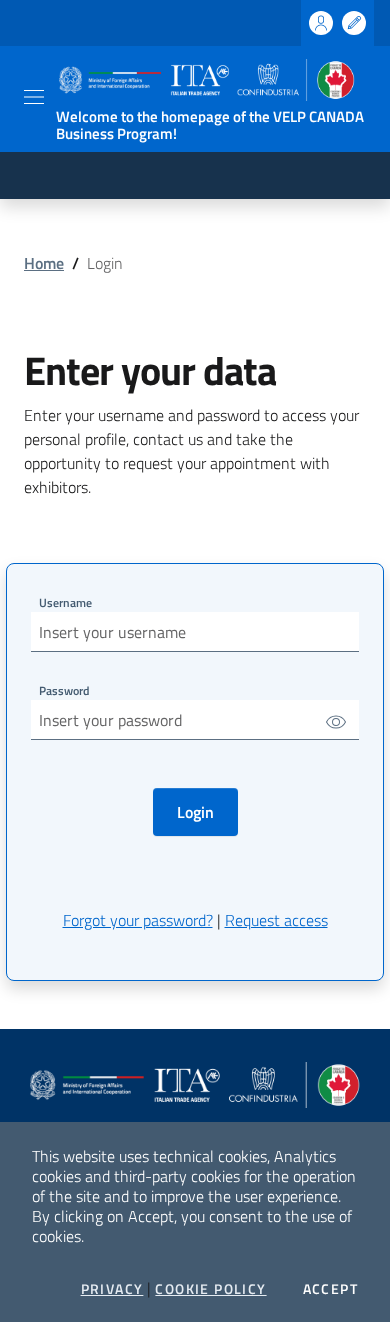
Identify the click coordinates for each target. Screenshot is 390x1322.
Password (64, 690)
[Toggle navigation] (34, 97)
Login (195, 812)
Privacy (112, 1289)
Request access (276, 920)
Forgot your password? (138, 920)
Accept (330, 1289)
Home (44, 263)
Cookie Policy (210, 1289)
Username (65, 602)
